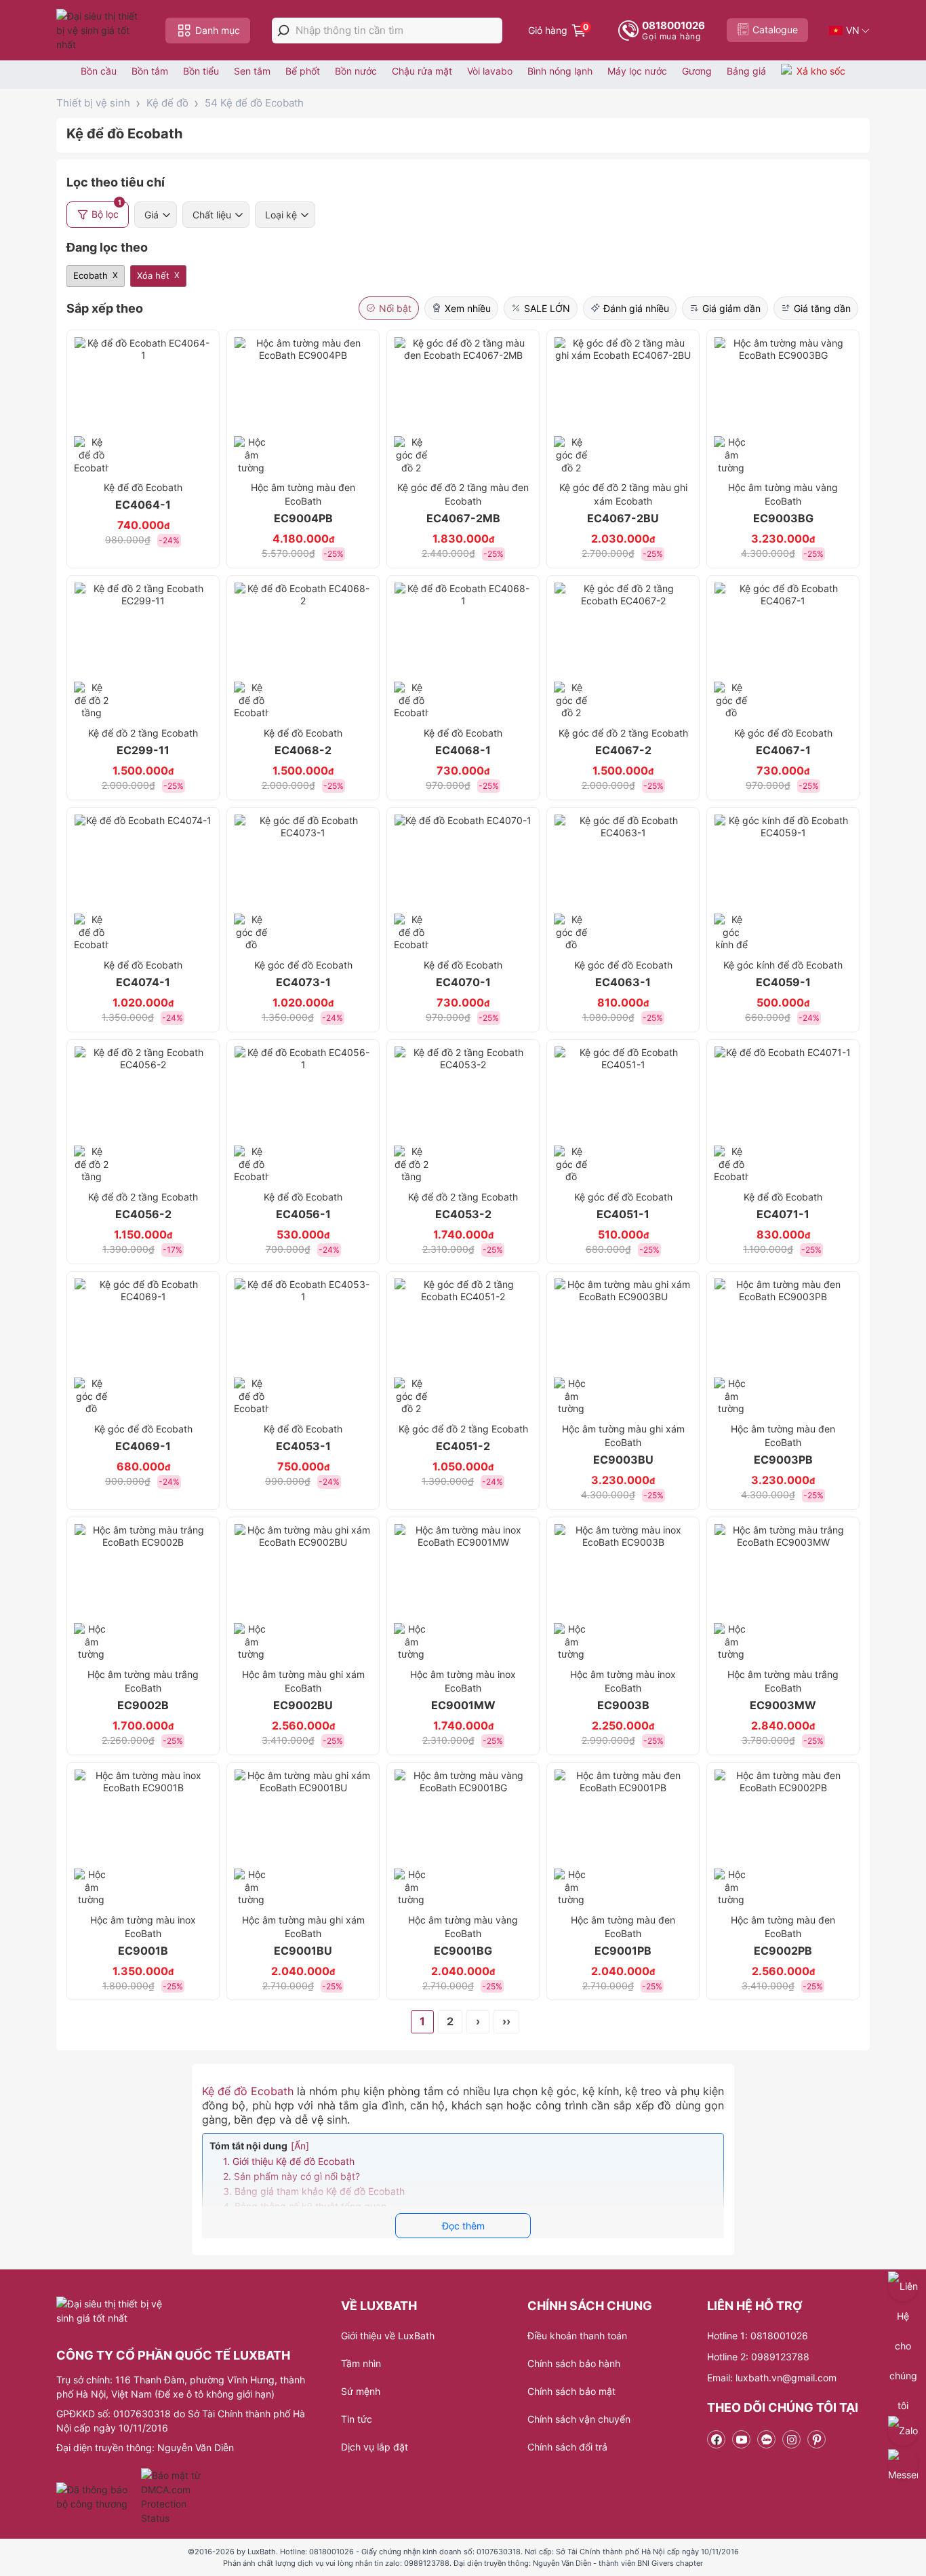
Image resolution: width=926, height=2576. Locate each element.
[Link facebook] (716, 2439)
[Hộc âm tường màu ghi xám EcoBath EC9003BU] (623, 1347)
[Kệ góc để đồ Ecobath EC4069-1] (143, 1347)
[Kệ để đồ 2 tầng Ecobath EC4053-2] (463, 1115)
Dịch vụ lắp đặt (375, 2447)
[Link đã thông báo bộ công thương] (97, 2497)
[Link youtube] (741, 2439)
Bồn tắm (150, 71)
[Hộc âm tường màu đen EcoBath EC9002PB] (783, 1838)
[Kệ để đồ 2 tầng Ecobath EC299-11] (143, 651)
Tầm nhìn (361, 2363)
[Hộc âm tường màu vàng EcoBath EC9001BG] (463, 1838)
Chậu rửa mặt (422, 71)
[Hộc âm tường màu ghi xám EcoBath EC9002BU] (303, 1593)
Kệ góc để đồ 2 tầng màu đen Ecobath (463, 503)
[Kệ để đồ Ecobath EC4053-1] (303, 1347)
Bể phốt (303, 71)
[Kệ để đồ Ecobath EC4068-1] (463, 651)
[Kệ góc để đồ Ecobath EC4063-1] (623, 883)
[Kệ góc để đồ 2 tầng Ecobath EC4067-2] (623, 651)
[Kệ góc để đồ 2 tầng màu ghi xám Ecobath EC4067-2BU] (623, 406)
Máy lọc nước (637, 71)
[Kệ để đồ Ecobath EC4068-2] (303, 651)
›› (506, 2021)
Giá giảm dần (731, 308)
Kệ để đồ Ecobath (248, 2091)
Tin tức (357, 2419)
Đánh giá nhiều (636, 308)
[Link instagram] (791, 2439)
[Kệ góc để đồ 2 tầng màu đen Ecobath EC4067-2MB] (463, 406)
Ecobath (90, 275)
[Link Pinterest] (817, 2439)
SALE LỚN (547, 308)
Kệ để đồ (167, 103)
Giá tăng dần (822, 308)
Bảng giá (746, 71)
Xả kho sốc (821, 71)
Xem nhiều (468, 308)
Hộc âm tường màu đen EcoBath (303, 503)
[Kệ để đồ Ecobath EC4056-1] (303, 1115)
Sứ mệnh (361, 2391)
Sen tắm (252, 71)
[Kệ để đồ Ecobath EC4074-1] (143, 883)
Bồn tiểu (201, 71)
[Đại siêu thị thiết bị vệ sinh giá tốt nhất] (100, 30)
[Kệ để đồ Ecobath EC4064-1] (143, 406)
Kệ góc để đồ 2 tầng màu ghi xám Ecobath (623, 503)
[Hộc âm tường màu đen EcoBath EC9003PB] (783, 1347)
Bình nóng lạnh (560, 71)
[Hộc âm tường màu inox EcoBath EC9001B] (143, 1838)
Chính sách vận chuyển (579, 2419)
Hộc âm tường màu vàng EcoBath (783, 503)
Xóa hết (153, 275)
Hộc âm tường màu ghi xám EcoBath (623, 1445)
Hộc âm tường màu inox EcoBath (463, 1690)
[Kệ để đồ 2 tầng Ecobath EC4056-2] (143, 1115)
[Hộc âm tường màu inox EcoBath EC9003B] (623, 1593)
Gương (697, 71)
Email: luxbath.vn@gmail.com (772, 2378)
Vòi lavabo (490, 71)
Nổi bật (395, 308)
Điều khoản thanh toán (577, 2336)
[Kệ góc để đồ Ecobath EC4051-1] (623, 1115)
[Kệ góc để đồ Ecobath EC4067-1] (783, 651)
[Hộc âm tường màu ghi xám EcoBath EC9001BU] (303, 1838)
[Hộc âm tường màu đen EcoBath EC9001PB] (623, 1838)
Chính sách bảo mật (571, 2391)
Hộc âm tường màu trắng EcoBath (143, 1690)
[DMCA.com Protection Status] (173, 2497)
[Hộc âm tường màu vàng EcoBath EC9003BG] (783, 406)
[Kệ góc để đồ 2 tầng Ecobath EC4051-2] (463, 1347)
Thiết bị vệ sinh (93, 103)
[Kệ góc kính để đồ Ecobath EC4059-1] (783, 883)
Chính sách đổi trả (567, 2447)
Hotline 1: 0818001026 (758, 2336)
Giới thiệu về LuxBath (388, 2336)
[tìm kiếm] (283, 31)
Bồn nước (356, 71)
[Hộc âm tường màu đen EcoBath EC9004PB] (303, 406)
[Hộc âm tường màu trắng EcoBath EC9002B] (143, 1593)
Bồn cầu (99, 71)
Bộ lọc (106, 211)
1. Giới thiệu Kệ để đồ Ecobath (289, 2161)
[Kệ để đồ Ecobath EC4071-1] (783, 1115)
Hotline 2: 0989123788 (758, 2357)
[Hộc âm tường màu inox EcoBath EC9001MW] (463, 1593)
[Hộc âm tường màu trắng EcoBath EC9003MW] (783, 1593)
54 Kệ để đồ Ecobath (254, 103)
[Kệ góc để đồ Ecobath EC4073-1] (303, 883)
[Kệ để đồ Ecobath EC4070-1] (463, 883)
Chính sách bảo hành (574, 2363)
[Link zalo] (766, 2439)
